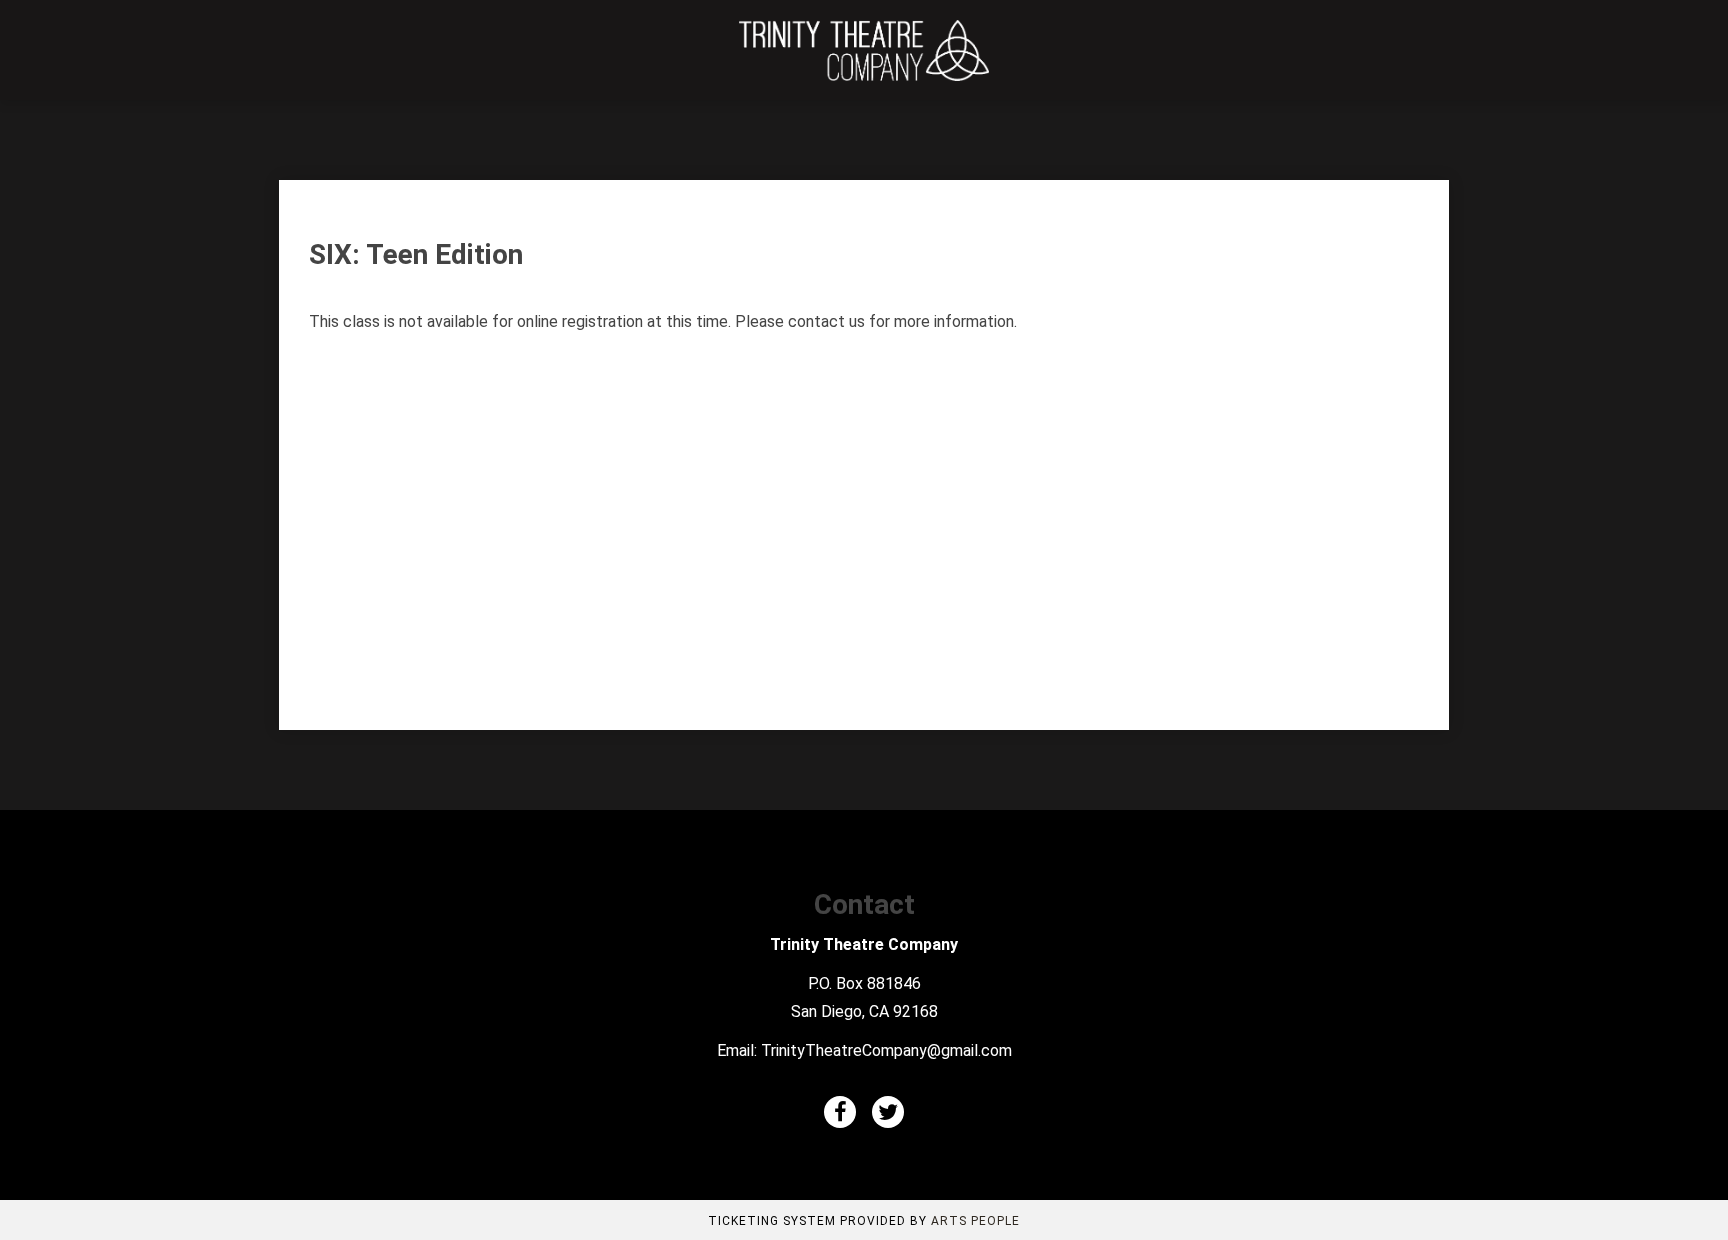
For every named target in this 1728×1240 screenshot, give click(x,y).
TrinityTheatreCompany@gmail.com (886, 1050)
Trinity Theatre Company (864, 944)
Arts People (975, 1221)
